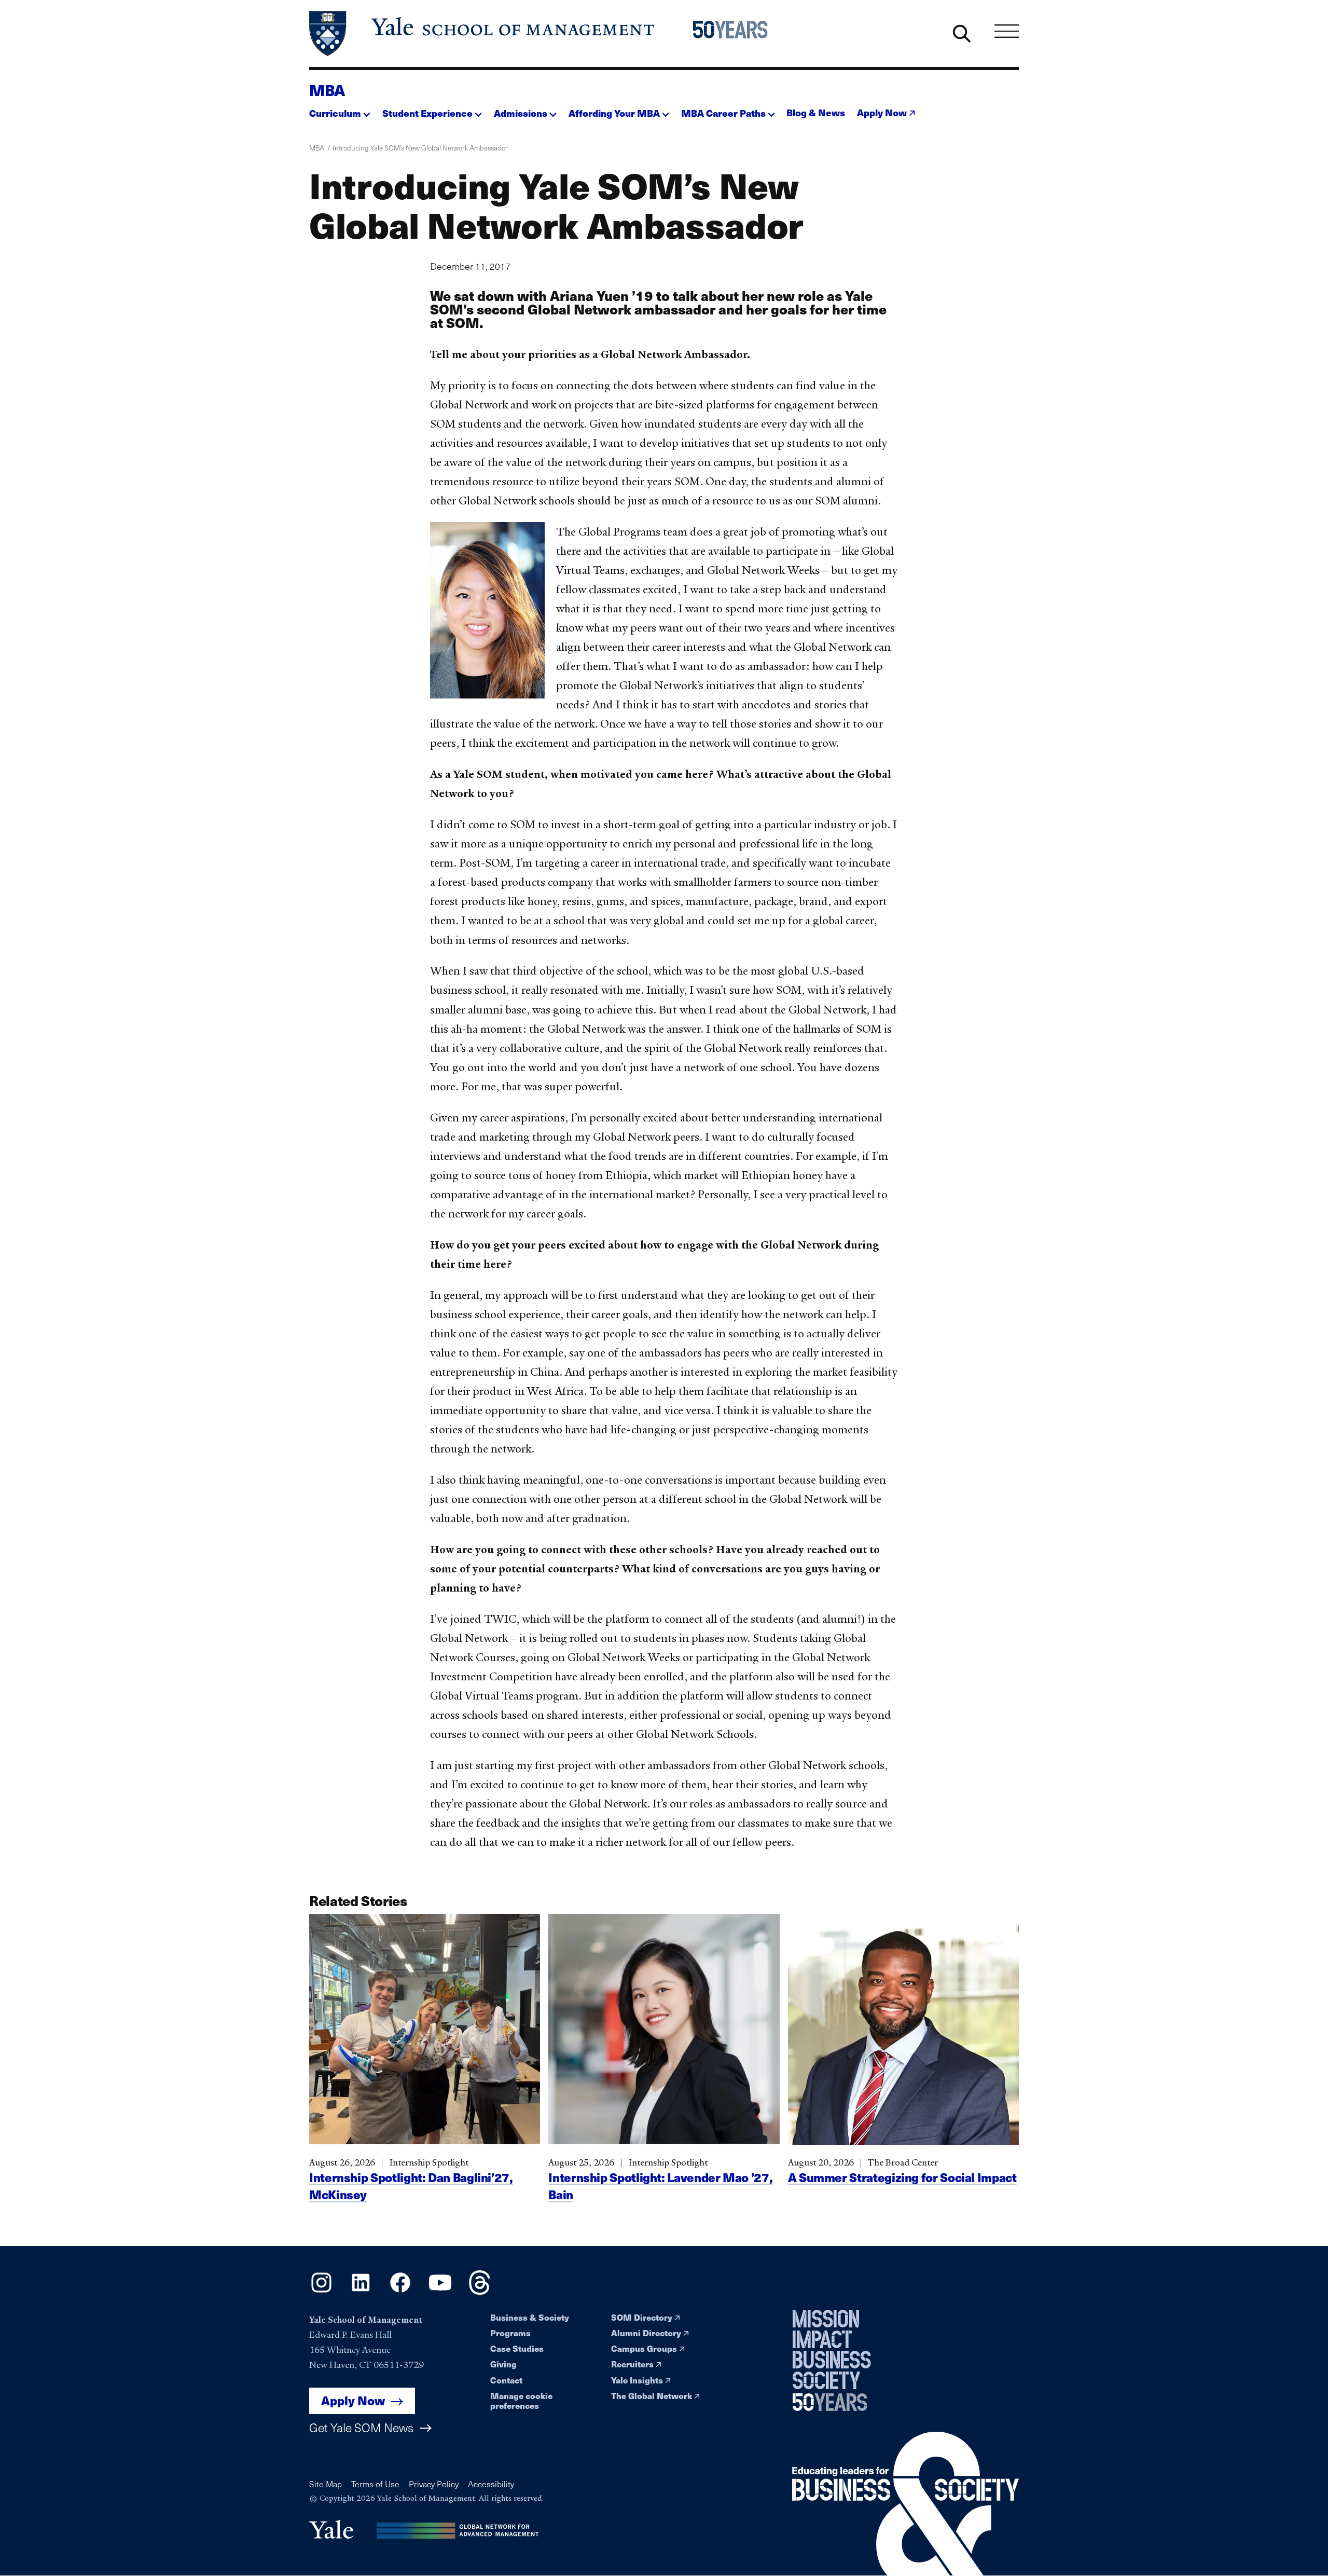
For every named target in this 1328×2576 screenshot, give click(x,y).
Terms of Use (375, 2484)
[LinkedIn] (361, 2291)
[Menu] (1007, 31)
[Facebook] (400, 2291)
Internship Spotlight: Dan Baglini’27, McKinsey (411, 2186)
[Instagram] (321, 2291)
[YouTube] (440, 2291)
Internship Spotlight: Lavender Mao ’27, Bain (660, 2186)
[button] (340, 110)
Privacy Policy (434, 2484)
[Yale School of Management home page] (483, 33)
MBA (327, 90)
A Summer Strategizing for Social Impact (902, 2177)
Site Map (326, 2484)
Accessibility (491, 2484)
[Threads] (480, 2291)
